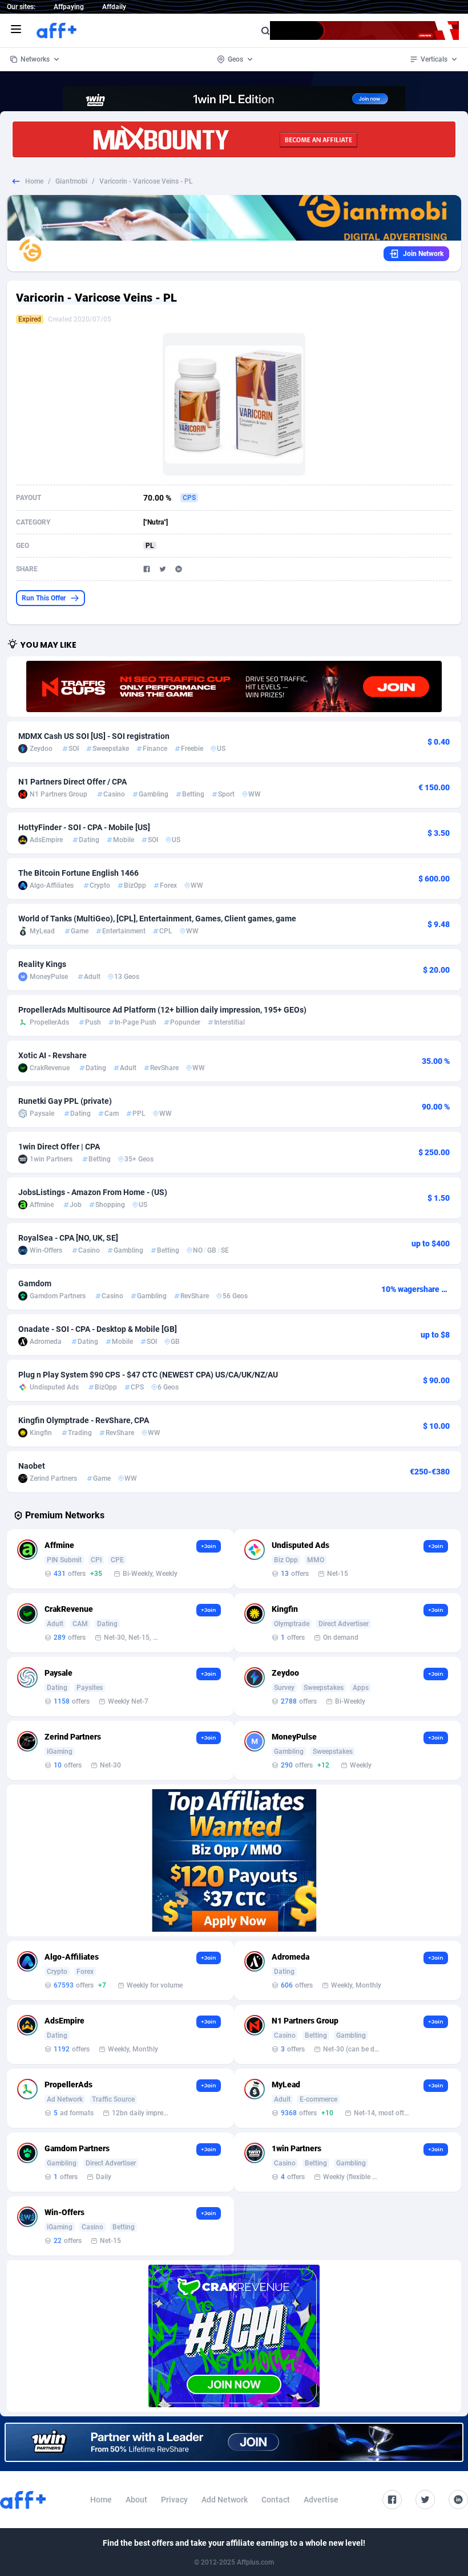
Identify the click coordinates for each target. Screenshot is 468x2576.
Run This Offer (44, 598)
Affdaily (114, 7)
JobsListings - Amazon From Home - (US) (93, 1192)
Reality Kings (42, 964)
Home (34, 181)
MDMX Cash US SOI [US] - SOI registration (94, 736)
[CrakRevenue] (234, 2336)
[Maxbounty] (234, 139)
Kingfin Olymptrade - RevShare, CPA (84, 1420)
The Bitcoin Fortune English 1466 (78, 873)
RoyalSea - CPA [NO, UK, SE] (68, 1238)
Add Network (225, 2500)
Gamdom (35, 1283)
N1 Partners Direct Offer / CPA (72, 782)
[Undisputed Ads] (234, 1860)
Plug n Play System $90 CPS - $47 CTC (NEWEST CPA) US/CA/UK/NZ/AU (148, 1375)
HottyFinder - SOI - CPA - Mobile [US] (84, 827)
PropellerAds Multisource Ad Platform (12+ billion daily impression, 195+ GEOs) (162, 1010)
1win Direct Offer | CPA (59, 1147)
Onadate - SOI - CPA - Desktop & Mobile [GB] (98, 1329)
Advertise (321, 2500)
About (136, 2500)
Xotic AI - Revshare (53, 1055)
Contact (276, 2500)
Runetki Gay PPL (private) (65, 1101)
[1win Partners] (234, 2442)
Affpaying (69, 7)
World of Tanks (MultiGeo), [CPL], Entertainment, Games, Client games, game (157, 919)
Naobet (32, 1466)
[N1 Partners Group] (234, 686)
